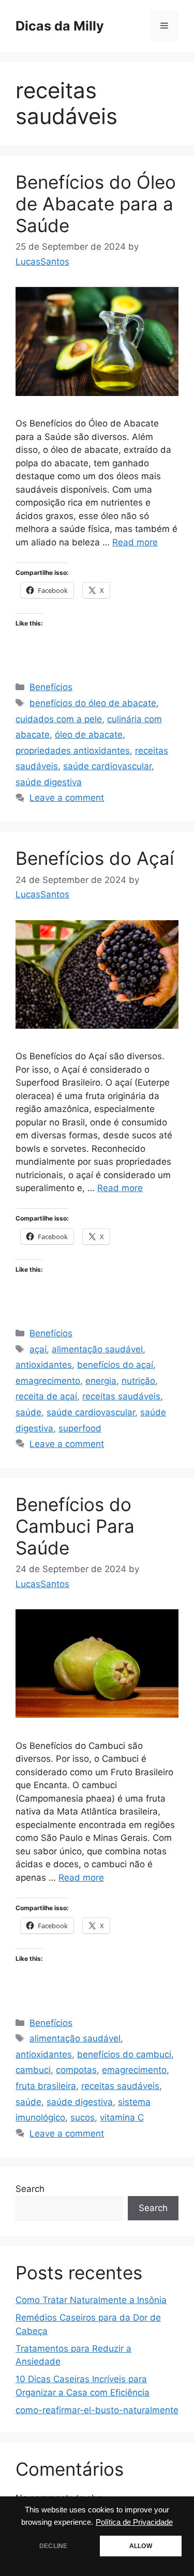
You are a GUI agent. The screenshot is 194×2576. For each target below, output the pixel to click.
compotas (76, 2070)
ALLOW (141, 2546)
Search (30, 2189)
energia (101, 1381)
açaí (38, 1349)
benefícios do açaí (115, 1365)
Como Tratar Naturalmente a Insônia (91, 2300)
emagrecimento (48, 1381)
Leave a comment (67, 798)
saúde (28, 1412)
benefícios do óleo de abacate (93, 703)
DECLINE (53, 2546)
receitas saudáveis (121, 1396)
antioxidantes (44, 1365)
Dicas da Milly (60, 26)
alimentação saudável (97, 1349)
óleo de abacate (89, 735)
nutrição (138, 1381)
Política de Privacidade (134, 2522)
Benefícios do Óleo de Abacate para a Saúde (96, 204)
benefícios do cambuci (124, 2054)
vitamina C (122, 2117)
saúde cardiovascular (107, 766)
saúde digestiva (49, 782)
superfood (80, 1428)
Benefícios (51, 687)
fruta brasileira (46, 2086)
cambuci (33, 2070)
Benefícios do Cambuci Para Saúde (75, 1526)
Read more (135, 542)
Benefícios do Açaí (95, 858)
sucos (83, 2117)
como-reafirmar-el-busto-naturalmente (97, 2410)
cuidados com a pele (59, 719)
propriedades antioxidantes (73, 751)
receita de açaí (46, 1396)
